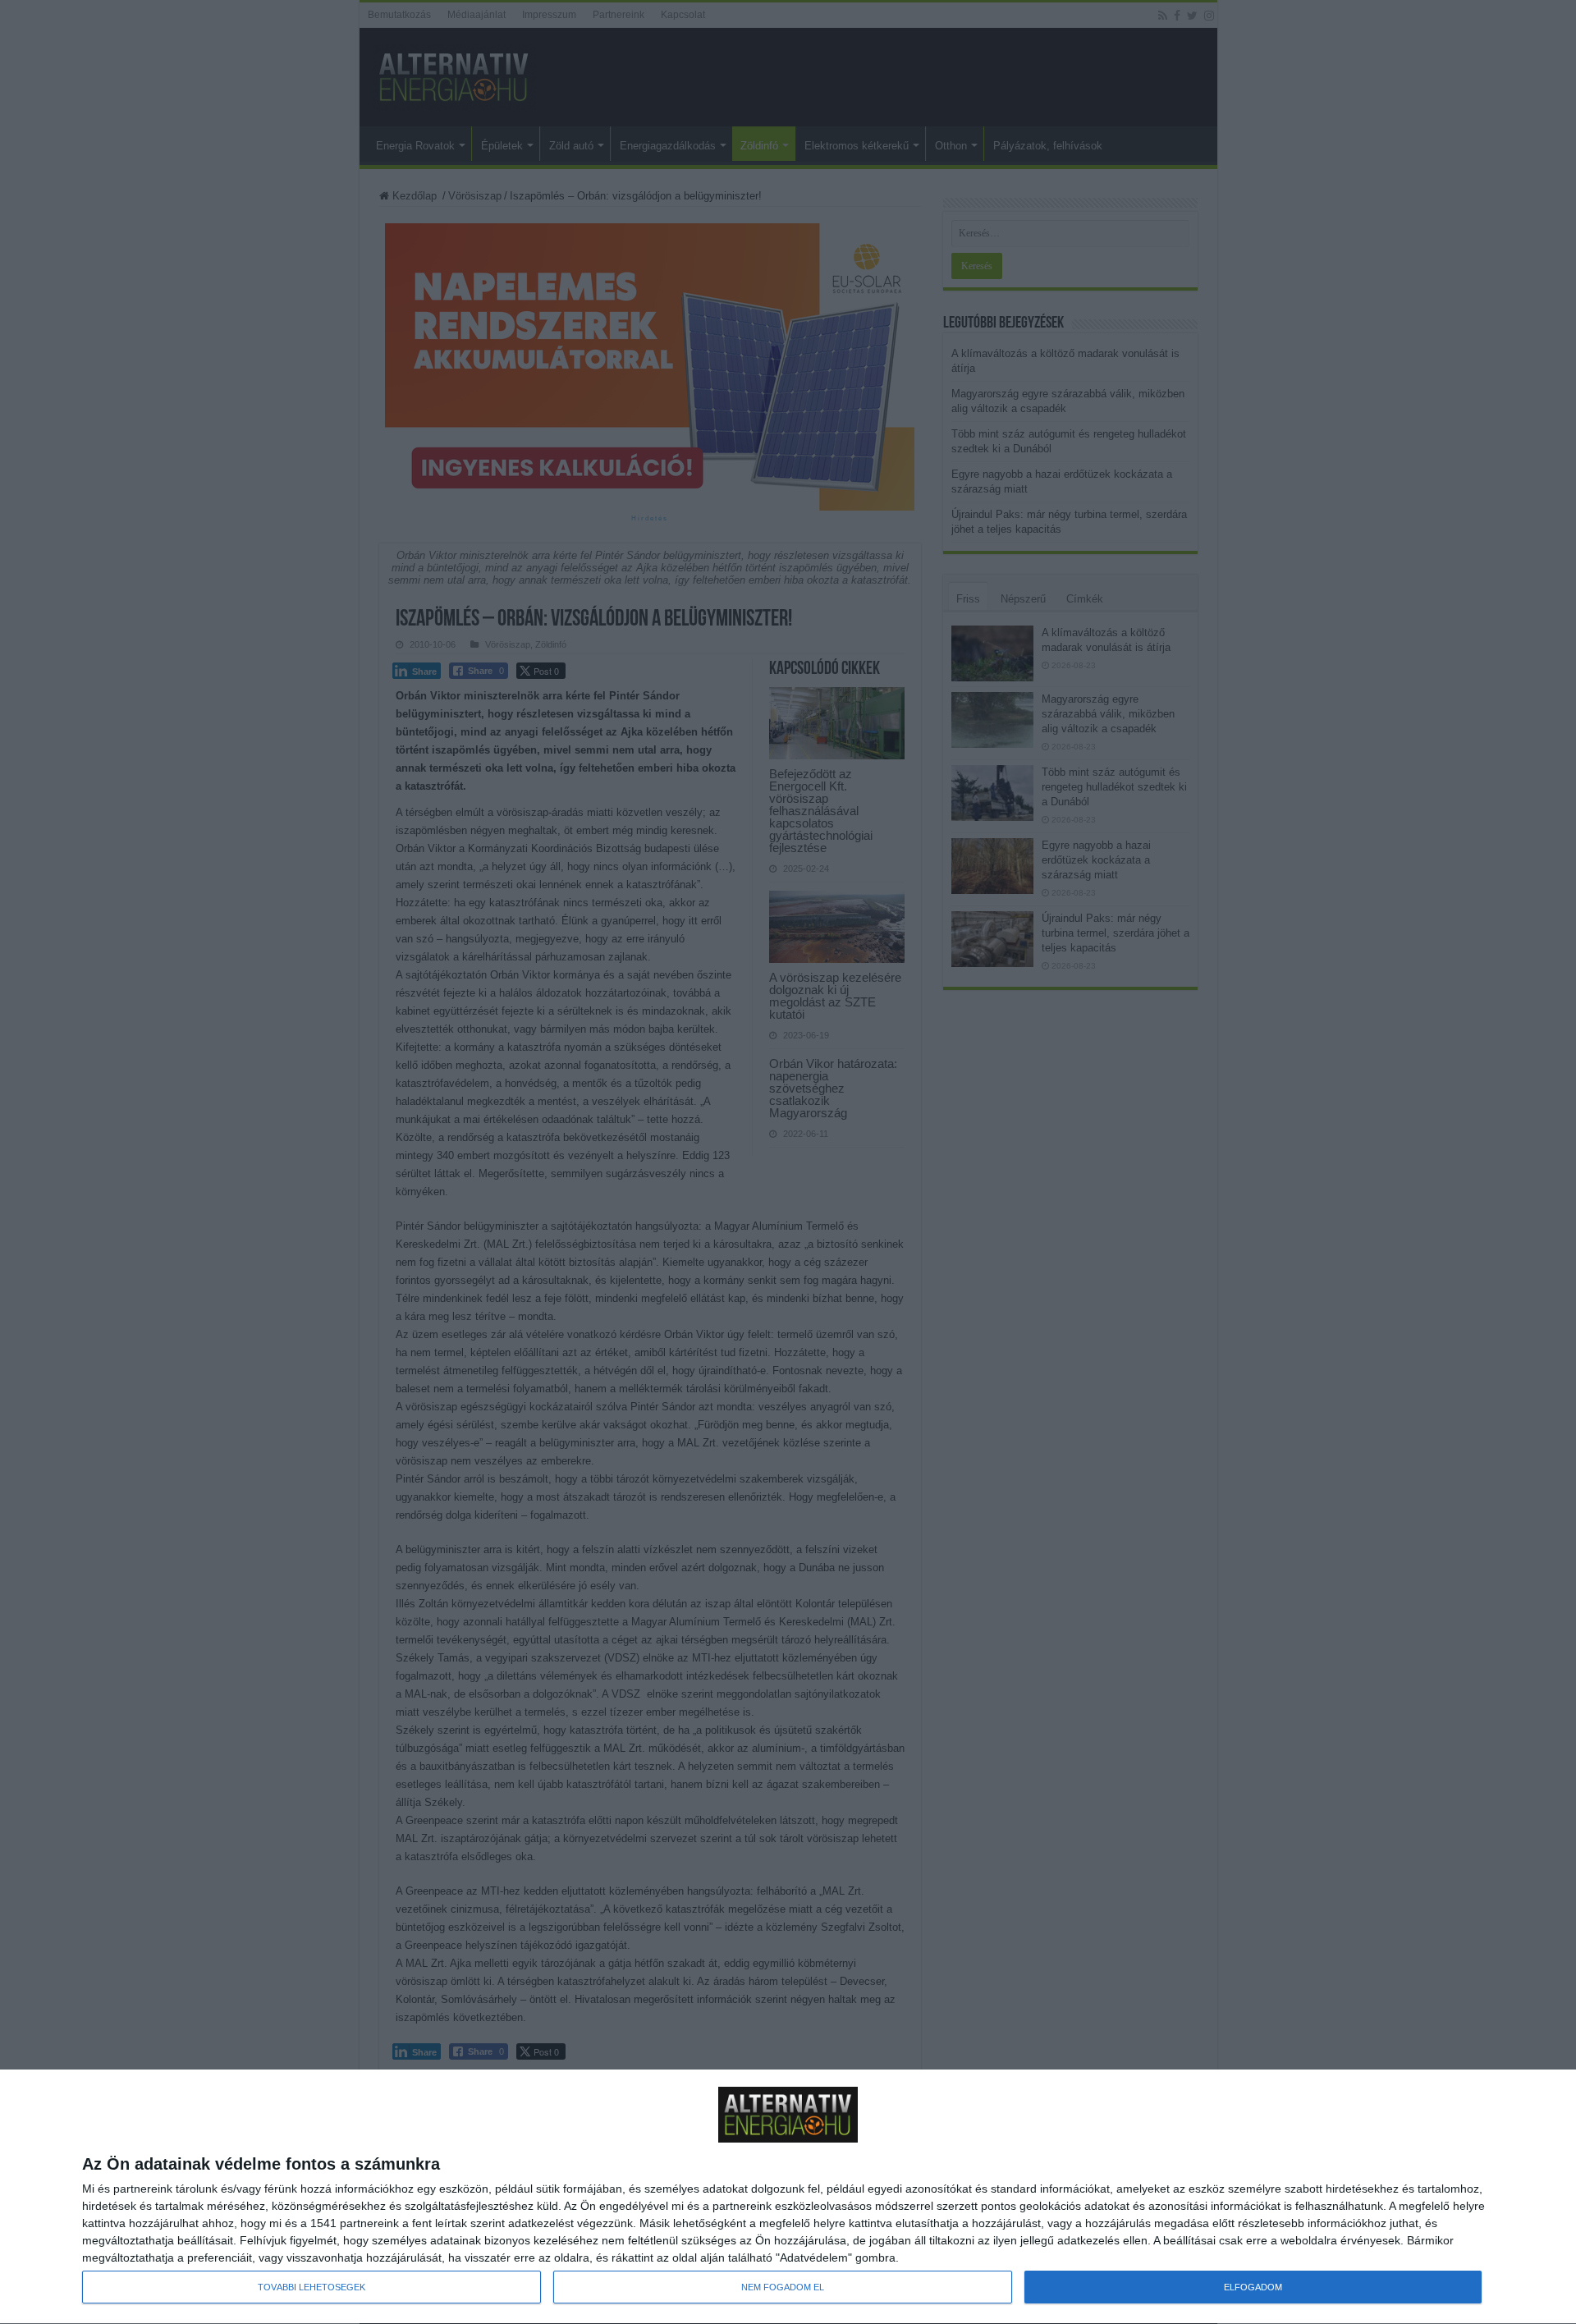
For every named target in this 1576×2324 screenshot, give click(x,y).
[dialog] (788, 2197)
